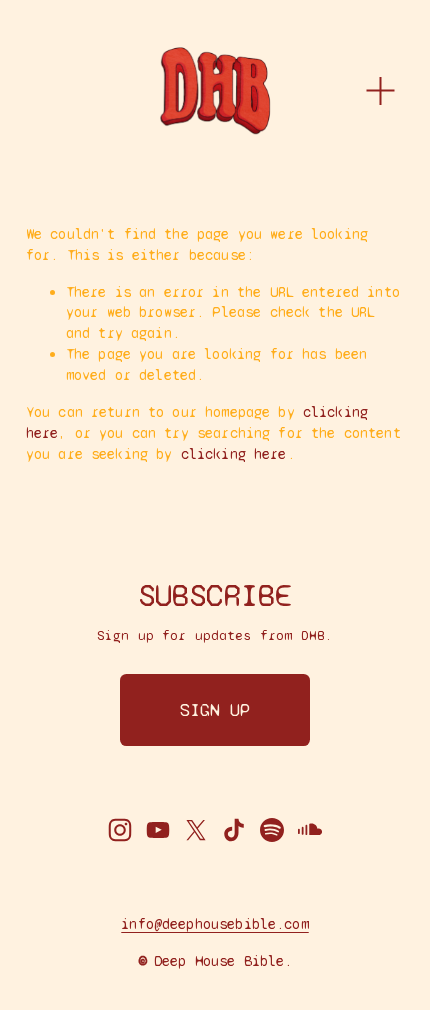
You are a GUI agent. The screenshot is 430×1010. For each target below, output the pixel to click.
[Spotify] (272, 830)
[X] (196, 830)
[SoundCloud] (310, 830)
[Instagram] (120, 830)
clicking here (234, 454)
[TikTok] (234, 830)
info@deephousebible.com (214, 924)
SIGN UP (215, 710)
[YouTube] (158, 830)
